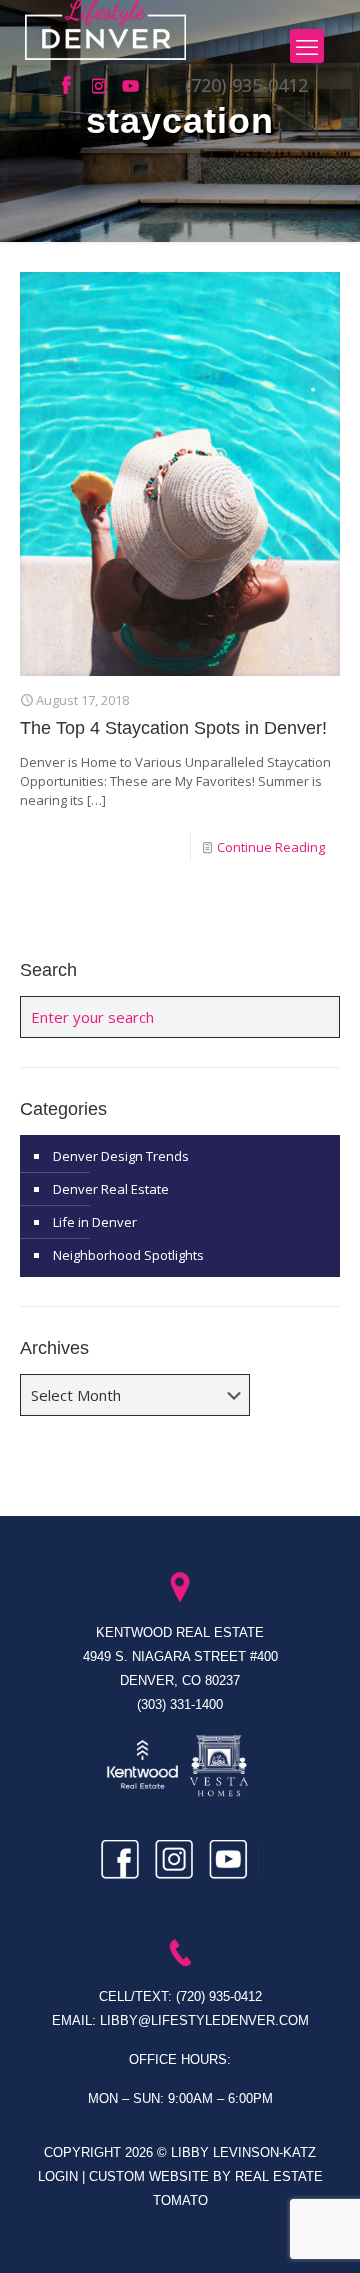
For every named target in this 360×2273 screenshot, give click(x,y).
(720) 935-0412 (246, 85)
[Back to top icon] (319, 2232)
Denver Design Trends (121, 1156)
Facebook (72, 86)
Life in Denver (95, 1222)
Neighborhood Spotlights (128, 1255)
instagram (102, 86)
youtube (132, 86)
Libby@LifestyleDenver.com (204, 2020)
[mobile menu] (307, 46)
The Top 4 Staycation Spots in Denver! (173, 728)
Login (60, 2176)
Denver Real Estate (111, 1189)
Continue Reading (271, 847)
